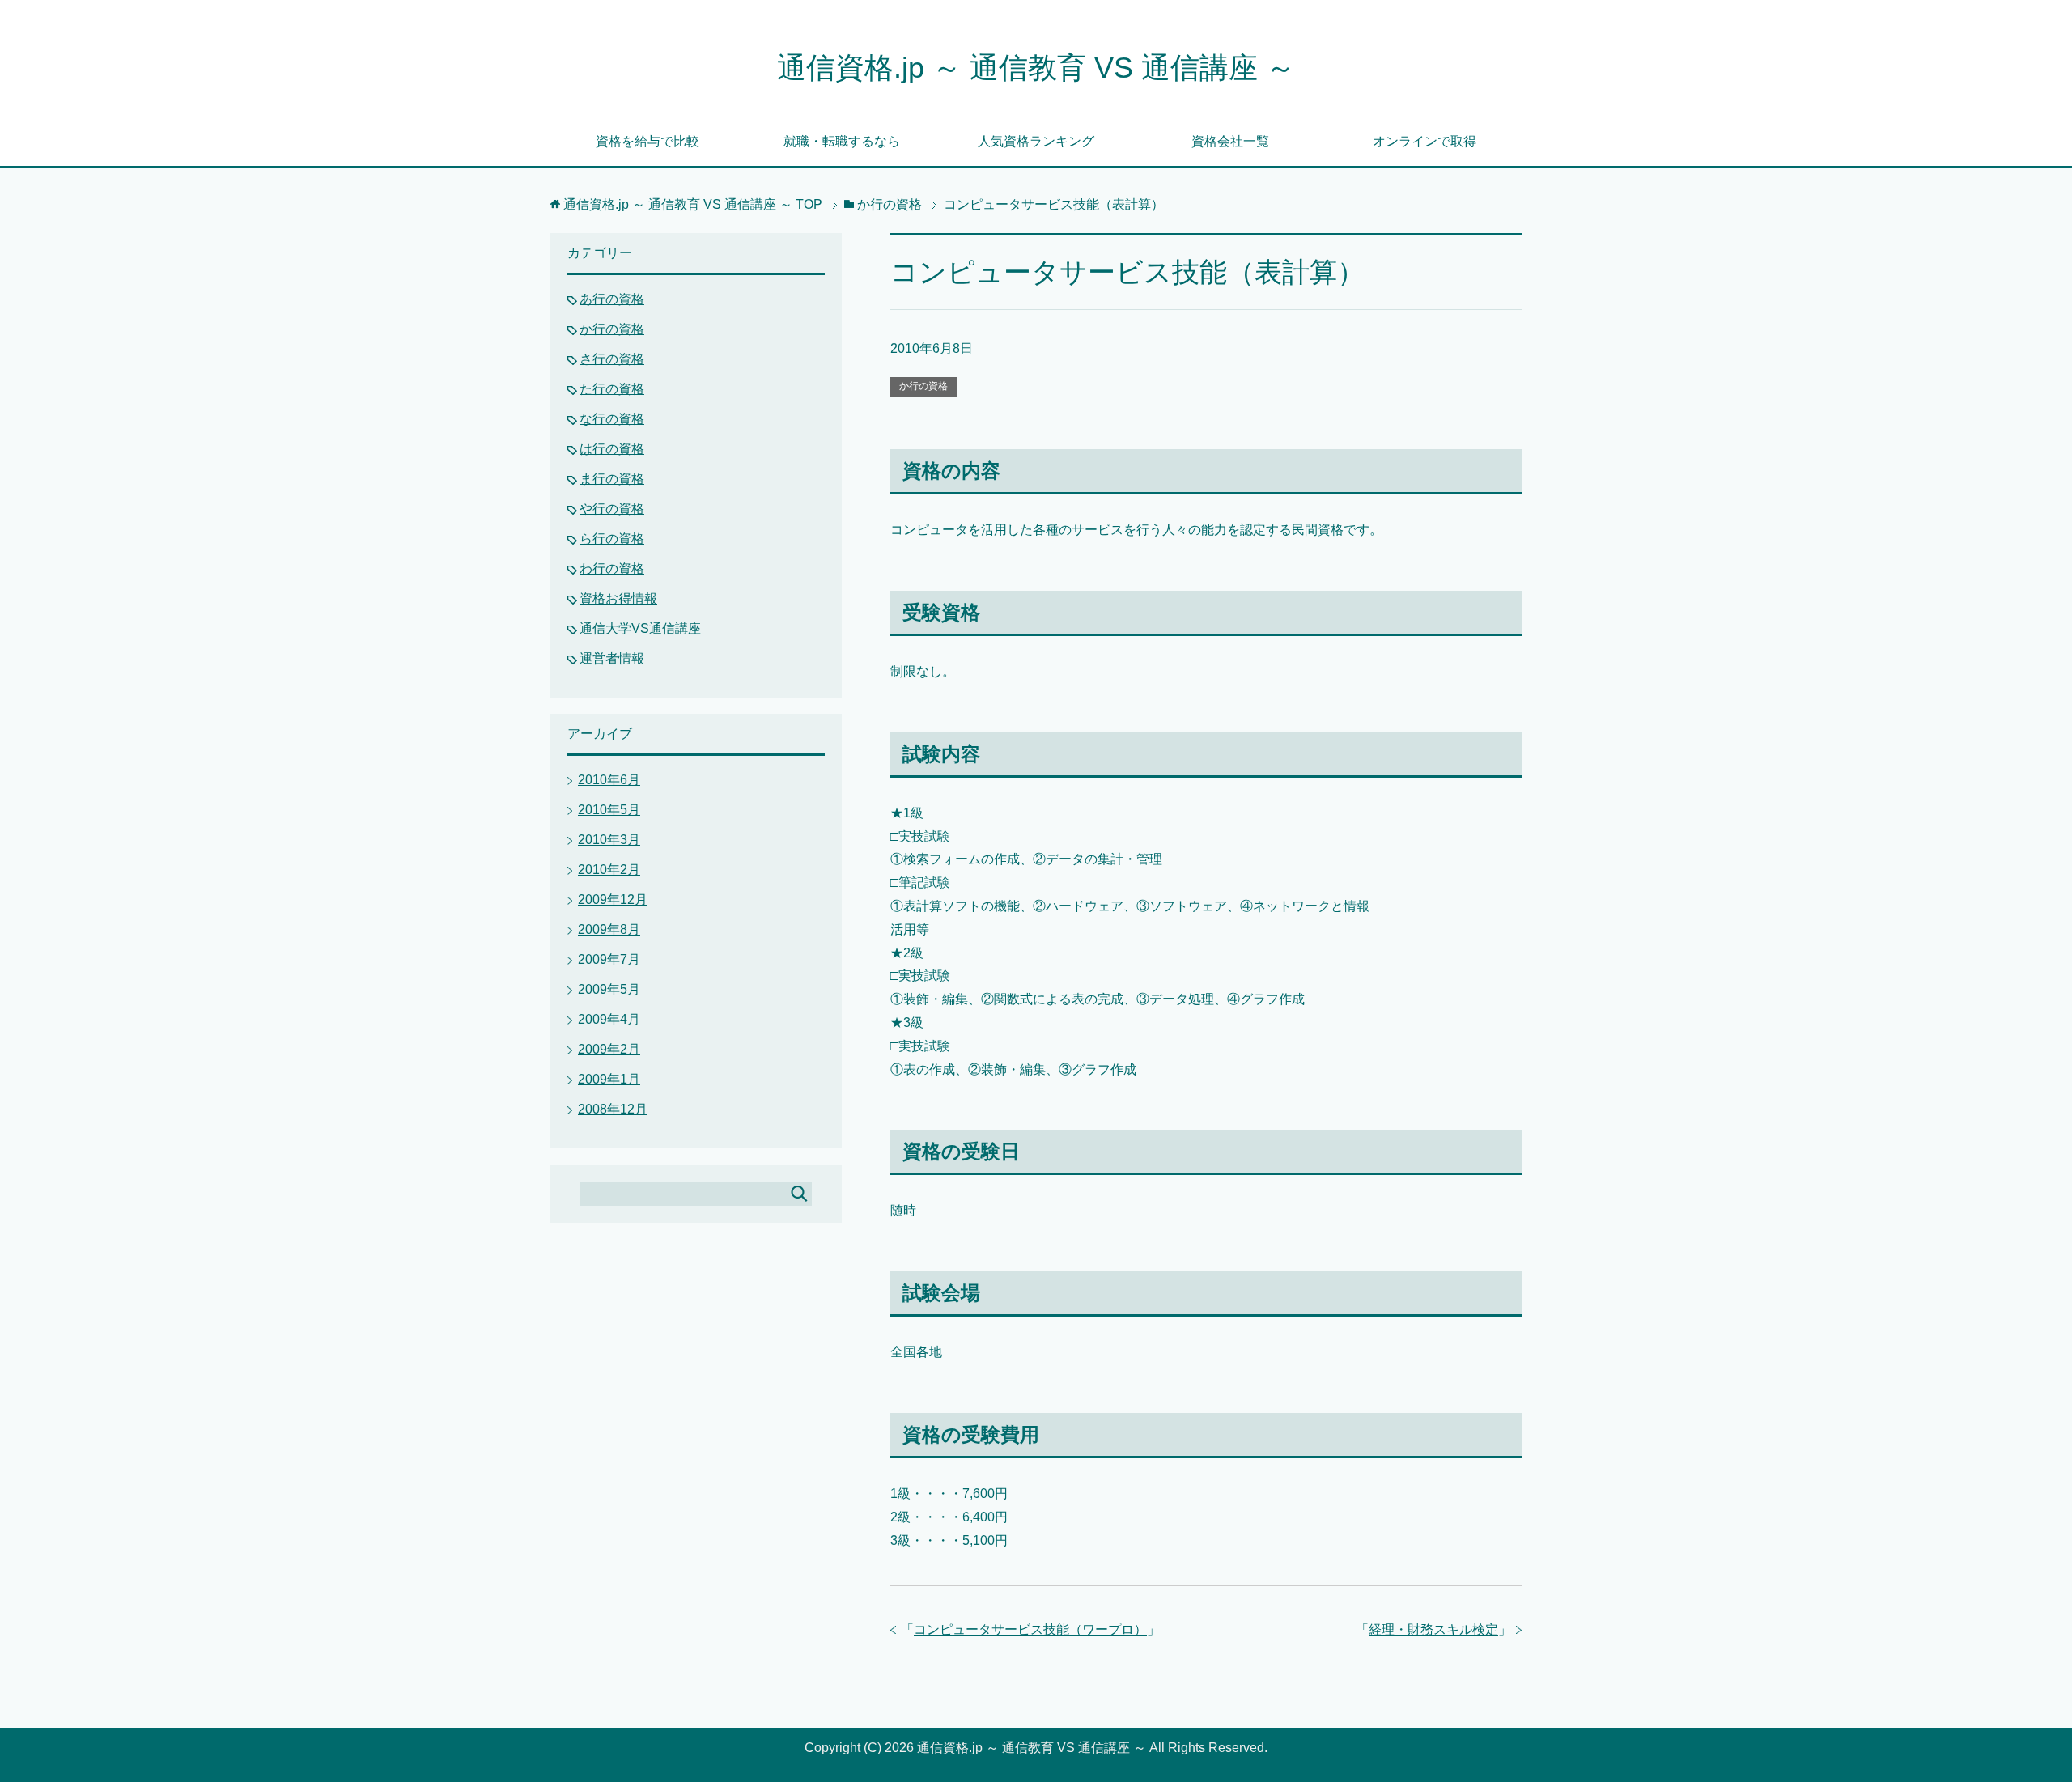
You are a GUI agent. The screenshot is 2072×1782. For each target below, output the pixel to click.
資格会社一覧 (1230, 141)
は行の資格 (612, 449)
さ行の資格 (612, 359)
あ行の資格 (612, 299)
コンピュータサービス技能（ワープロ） (1030, 1629)
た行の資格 (612, 389)
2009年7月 (609, 959)
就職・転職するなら (842, 141)
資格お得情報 (618, 598)
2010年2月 (609, 870)
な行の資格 (612, 419)
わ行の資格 (612, 569)
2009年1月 (609, 1079)
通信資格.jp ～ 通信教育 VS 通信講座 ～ (1036, 68)
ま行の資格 (612, 479)
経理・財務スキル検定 (1433, 1629)
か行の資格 (923, 386)
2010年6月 (609, 780)
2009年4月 (609, 1019)
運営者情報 (612, 658)
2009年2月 (609, 1049)
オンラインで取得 (1424, 141)
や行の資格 (612, 509)
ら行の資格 (612, 539)
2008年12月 (613, 1109)
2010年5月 (609, 810)
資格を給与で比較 (647, 141)
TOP (693, 204)
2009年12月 (613, 899)
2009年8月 (609, 929)
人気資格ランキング (1036, 141)
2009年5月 (609, 989)
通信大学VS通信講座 (640, 628)
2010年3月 (609, 840)
